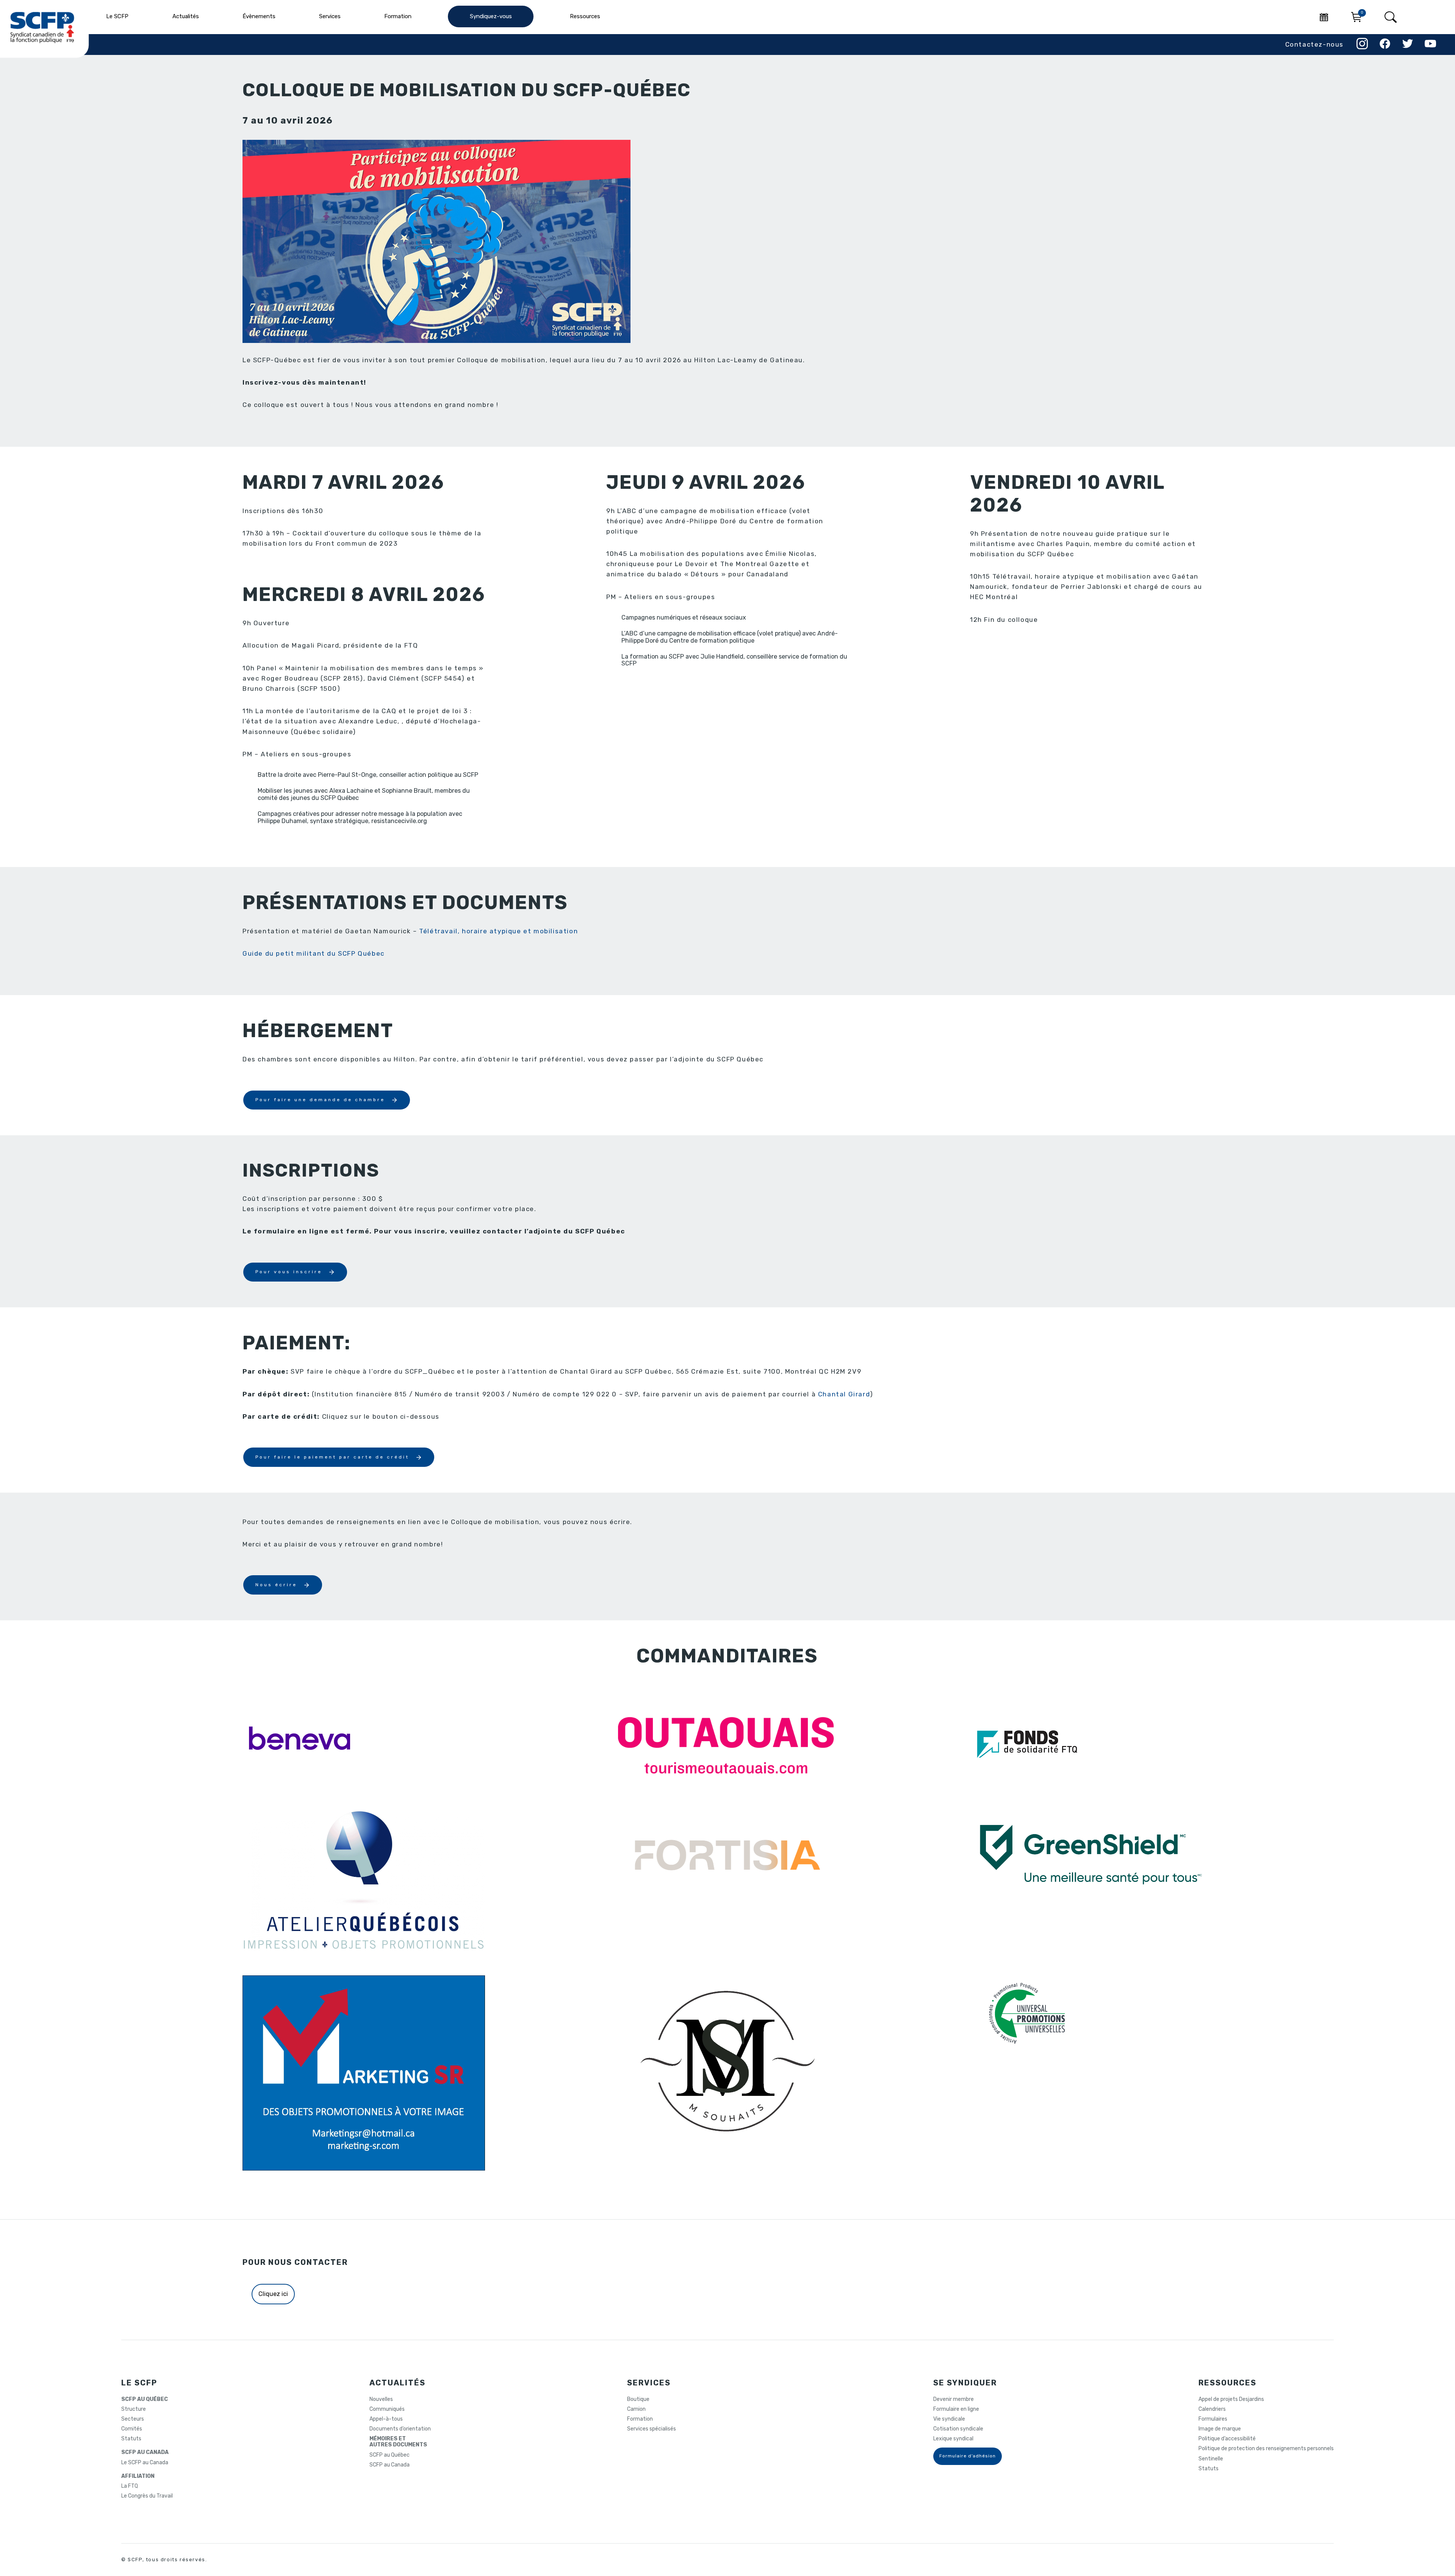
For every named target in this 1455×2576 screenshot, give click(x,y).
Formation (640, 2419)
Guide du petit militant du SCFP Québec (314, 953)
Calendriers (1212, 2409)
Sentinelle (1211, 2459)
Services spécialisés (652, 2429)
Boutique (638, 2399)
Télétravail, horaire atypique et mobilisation (498, 931)
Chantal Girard (844, 1394)
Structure (134, 2409)
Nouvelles (381, 2399)
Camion (636, 2409)
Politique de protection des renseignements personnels (1266, 2449)
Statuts (131, 2439)
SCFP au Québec (390, 2455)
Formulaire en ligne (956, 2409)
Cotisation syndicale (958, 2429)
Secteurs (133, 2419)
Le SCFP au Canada (145, 2463)
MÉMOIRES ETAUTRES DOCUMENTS (398, 2442)
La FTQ (130, 2486)
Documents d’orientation (400, 2429)
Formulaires (1213, 2419)
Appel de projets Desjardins (1231, 2399)
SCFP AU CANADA (145, 2452)
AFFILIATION (138, 2476)
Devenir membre (954, 2399)
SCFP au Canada (390, 2465)
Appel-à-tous (386, 2419)
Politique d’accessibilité (1227, 2439)
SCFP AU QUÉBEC (145, 2399)
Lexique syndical (953, 2439)
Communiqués (387, 2409)
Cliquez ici (273, 2294)
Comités (132, 2429)
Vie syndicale (949, 2419)
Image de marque (1220, 2429)
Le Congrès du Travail (147, 2496)
